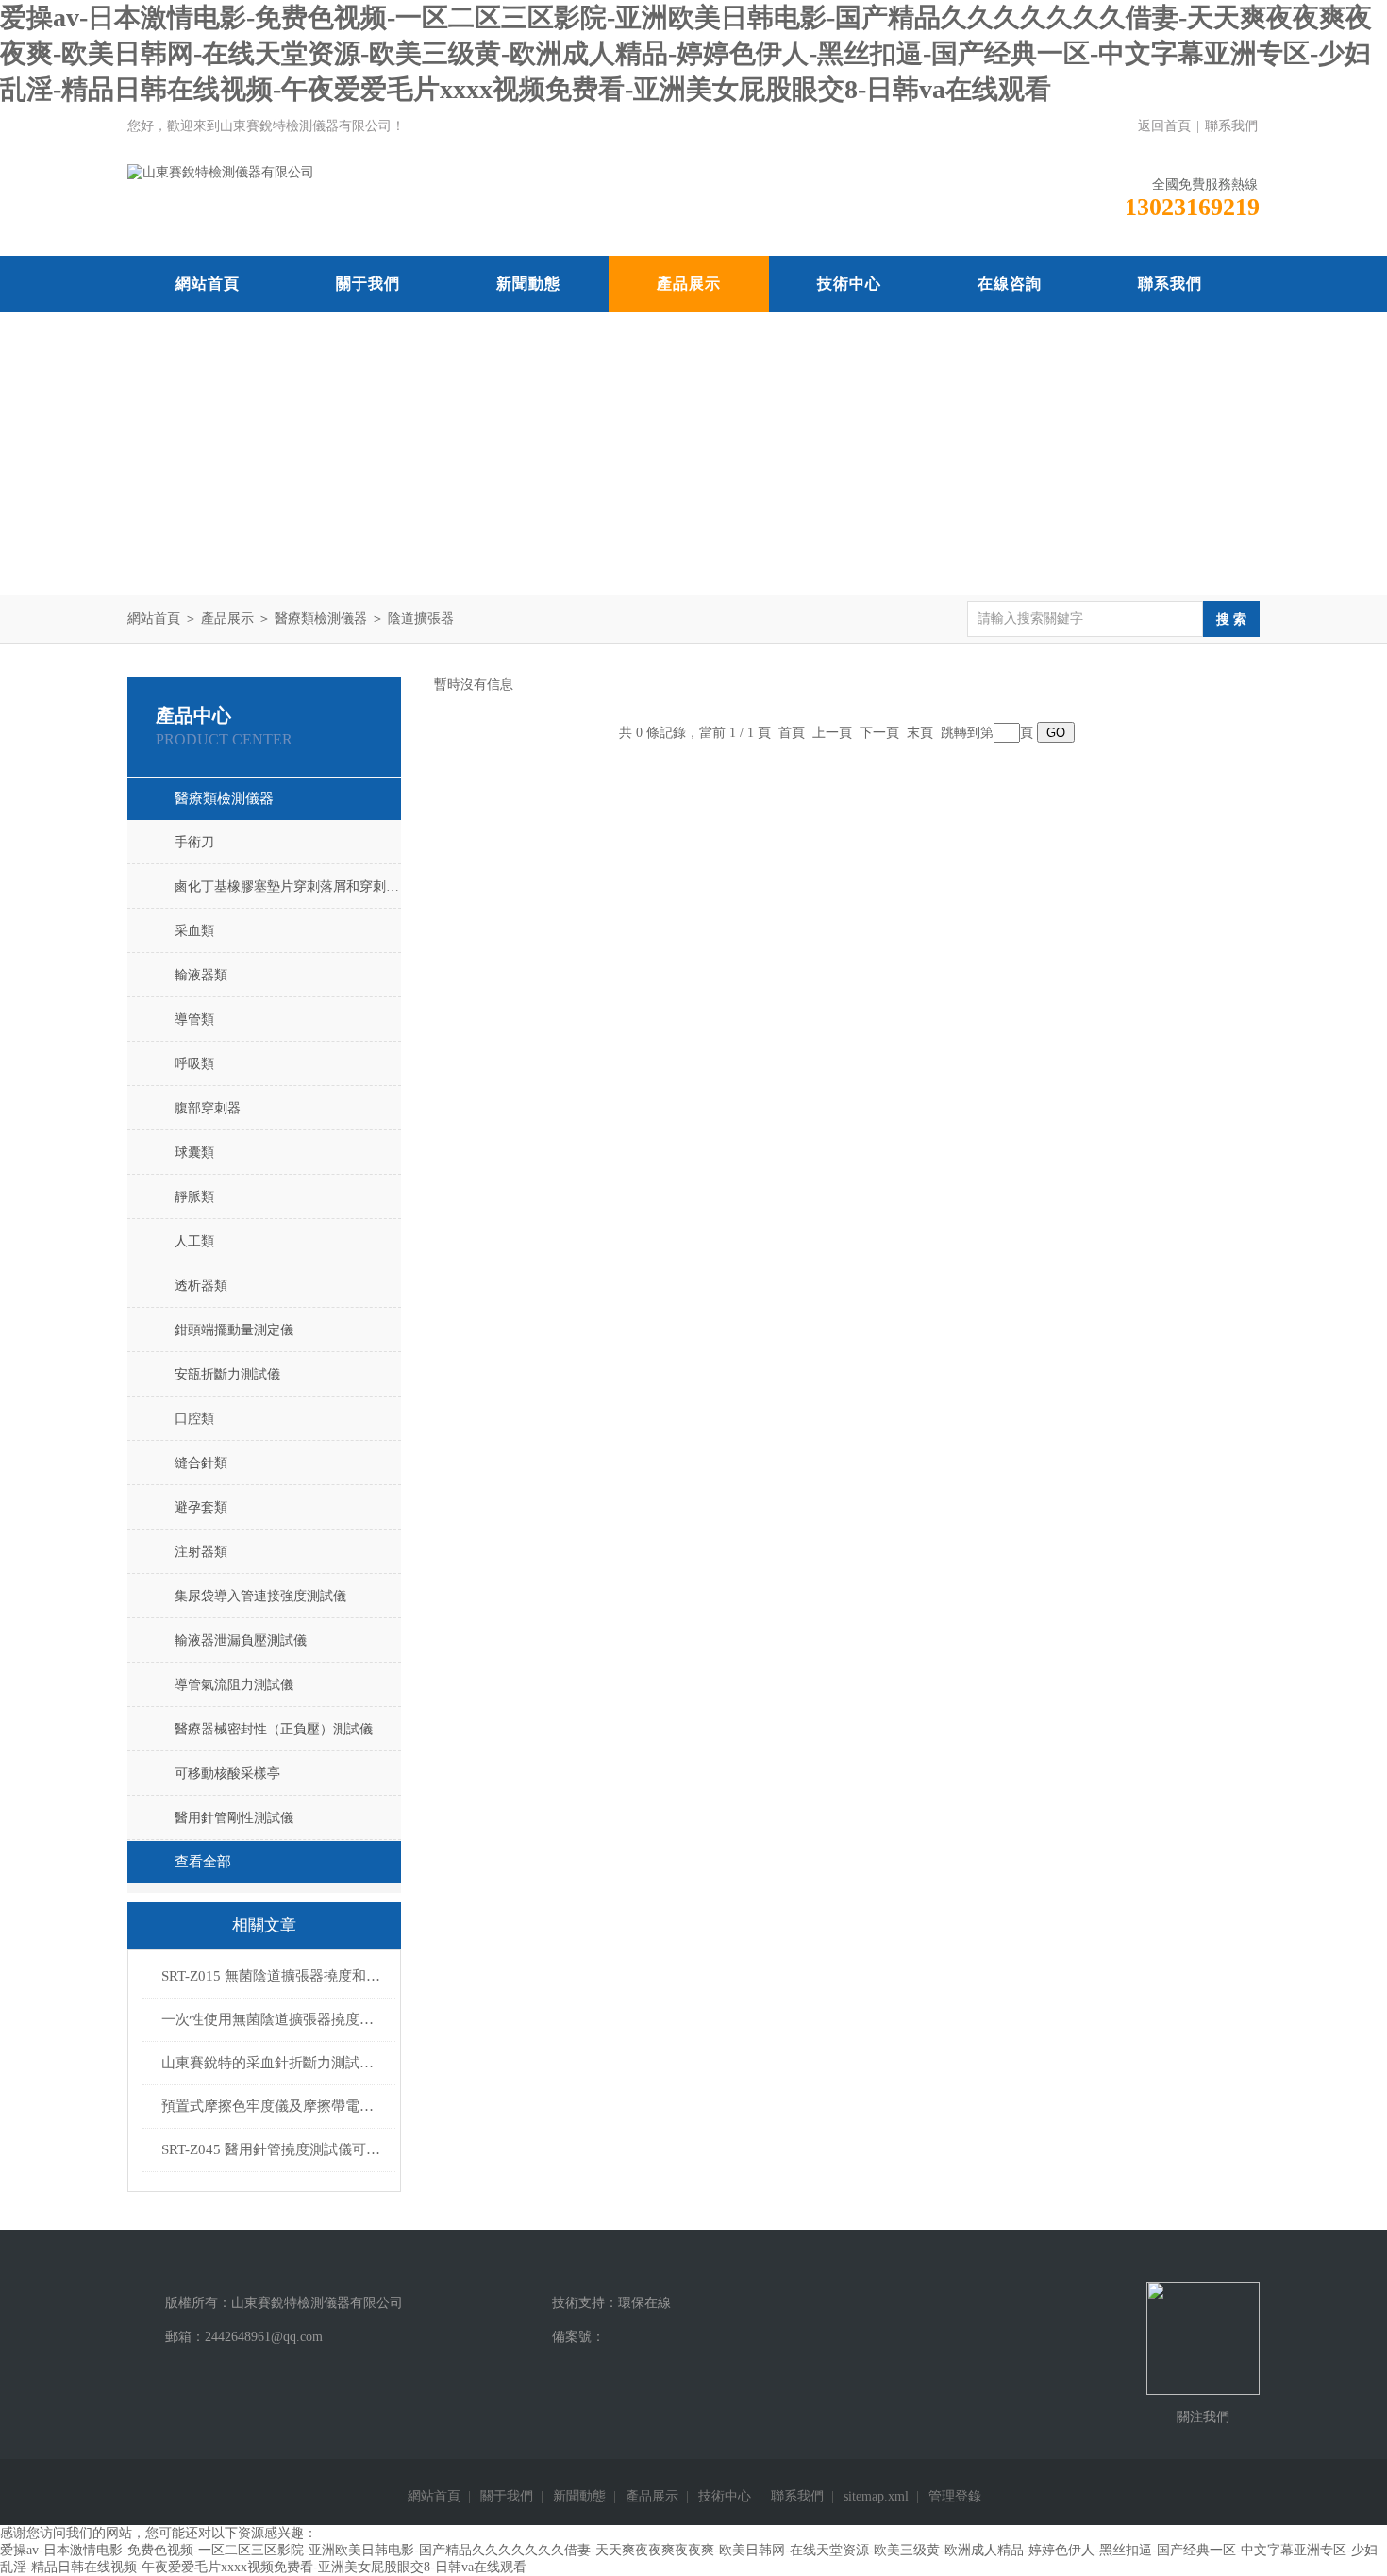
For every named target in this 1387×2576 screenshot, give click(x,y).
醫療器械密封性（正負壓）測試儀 (274, 1729)
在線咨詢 (1010, 284)
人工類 (194, 1241)
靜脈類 (194, 1197)
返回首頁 (1164, 126)
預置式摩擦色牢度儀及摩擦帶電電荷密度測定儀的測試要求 (274, 2106)
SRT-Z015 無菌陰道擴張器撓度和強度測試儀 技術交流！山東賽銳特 (274, 1976)
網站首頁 (208, 284)
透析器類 (201, 1286)
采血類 (194, 931)
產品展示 (689, 284)
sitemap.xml (876, 2496)
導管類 (194, 1020)
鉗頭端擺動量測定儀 (234, 1330)
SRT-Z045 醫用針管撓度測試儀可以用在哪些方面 (274, 2149)
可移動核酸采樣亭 (227, 1773)
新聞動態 (528, 284)
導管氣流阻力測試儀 (234, 1685)
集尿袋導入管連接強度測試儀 (260, 1596)
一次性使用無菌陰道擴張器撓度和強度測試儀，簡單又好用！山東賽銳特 (274, 2019)
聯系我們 (1231, 126)
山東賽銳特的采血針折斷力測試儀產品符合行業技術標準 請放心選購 (274, 2063)
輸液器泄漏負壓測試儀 (241, 1640)
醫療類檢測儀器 (321, 619)
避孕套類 (201, 1507)
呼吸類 (194, 1064)
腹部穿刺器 (208, 1108)
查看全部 (203, 1862)
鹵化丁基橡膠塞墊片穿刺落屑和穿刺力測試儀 (288, 887)
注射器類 (201, 1552)
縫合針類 (201, 1463)
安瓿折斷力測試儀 (227, 1374)
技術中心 (849, 284)
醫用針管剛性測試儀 (234, 1818)
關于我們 (368, 284)
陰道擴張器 (421, 619)
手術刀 (194, 842)
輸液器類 (201, 975)
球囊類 (194, 1153)
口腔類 (194, 1419)
